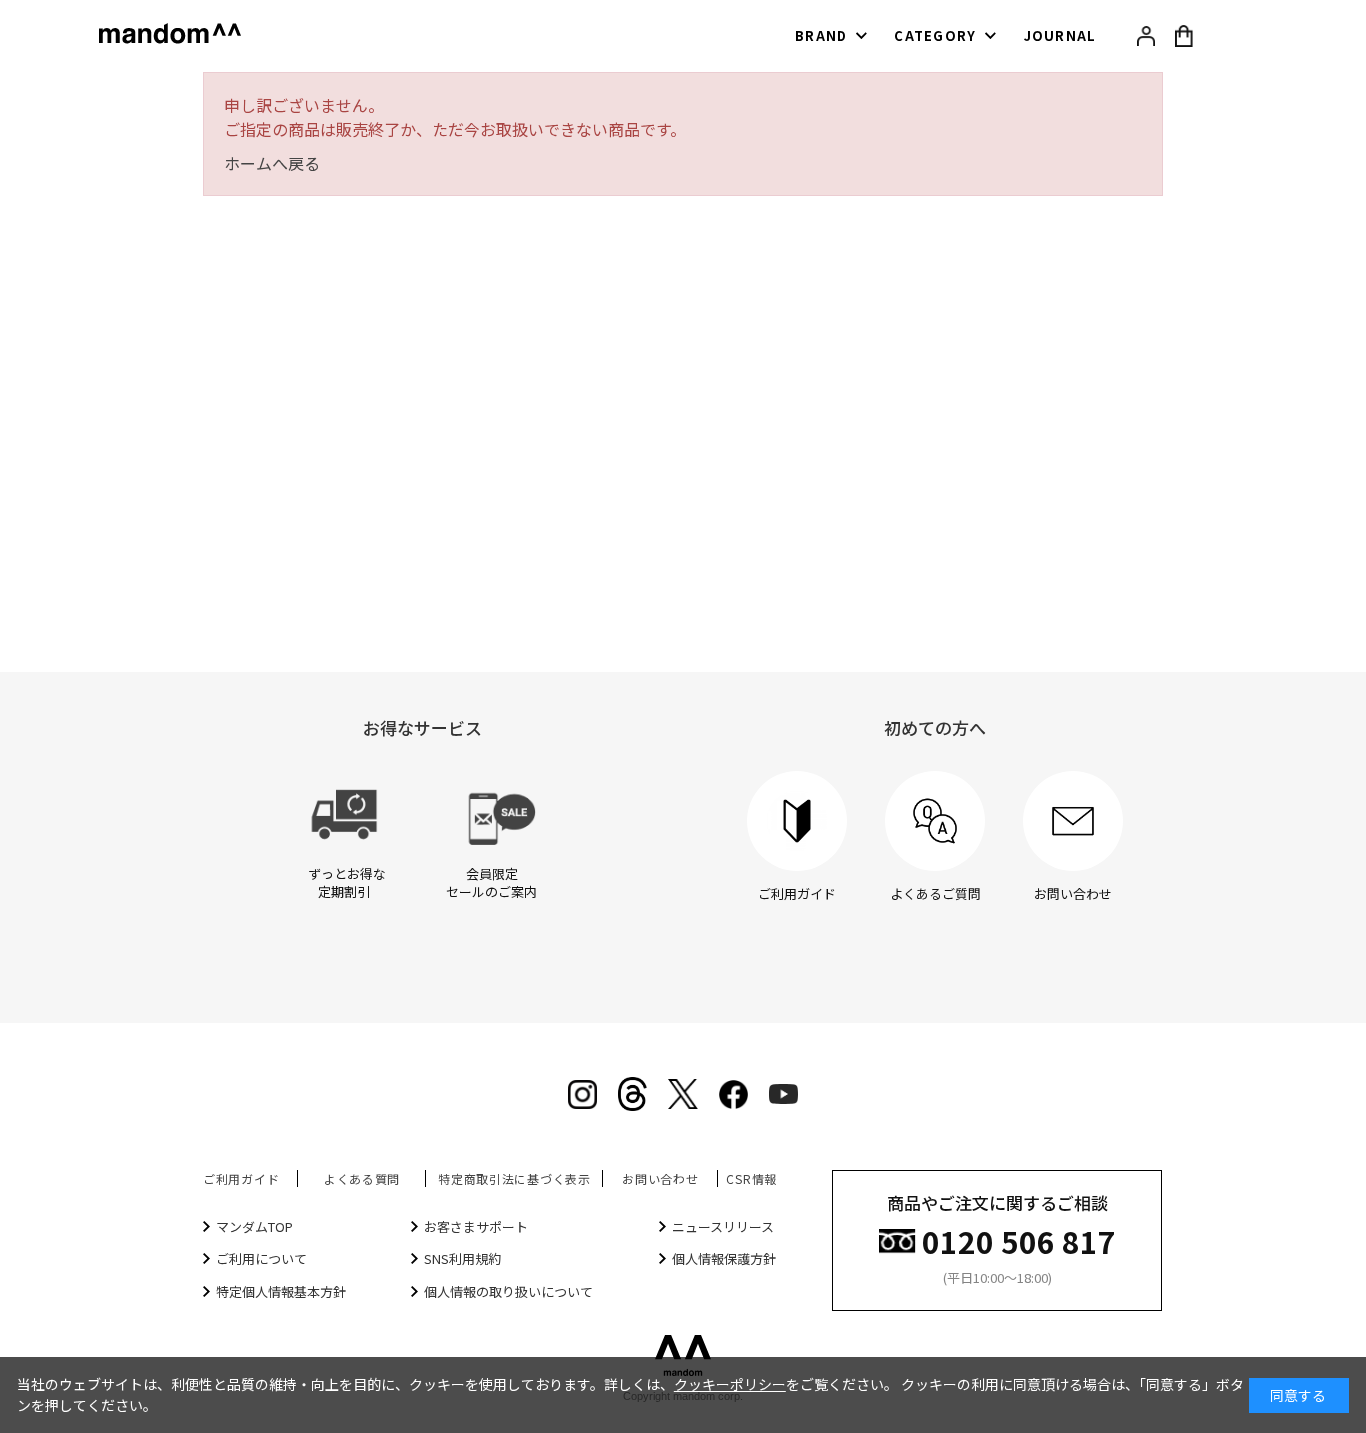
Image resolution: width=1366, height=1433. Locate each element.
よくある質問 (362, 1178)
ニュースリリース (723, 1226)
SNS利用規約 (462, 1258)
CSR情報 (751, 1178)
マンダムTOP (254, 1226)
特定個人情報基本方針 (281, 1291)
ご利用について (261, 1258)
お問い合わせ (660, 1178)
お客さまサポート (476, 1226)
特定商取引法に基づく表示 (514, 1178)
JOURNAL (1060, 35)
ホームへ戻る (272, 163)
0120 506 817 (1019, 1239)
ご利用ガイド (241, 1178)
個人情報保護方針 (724, 1258)
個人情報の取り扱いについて (508, 1291)
